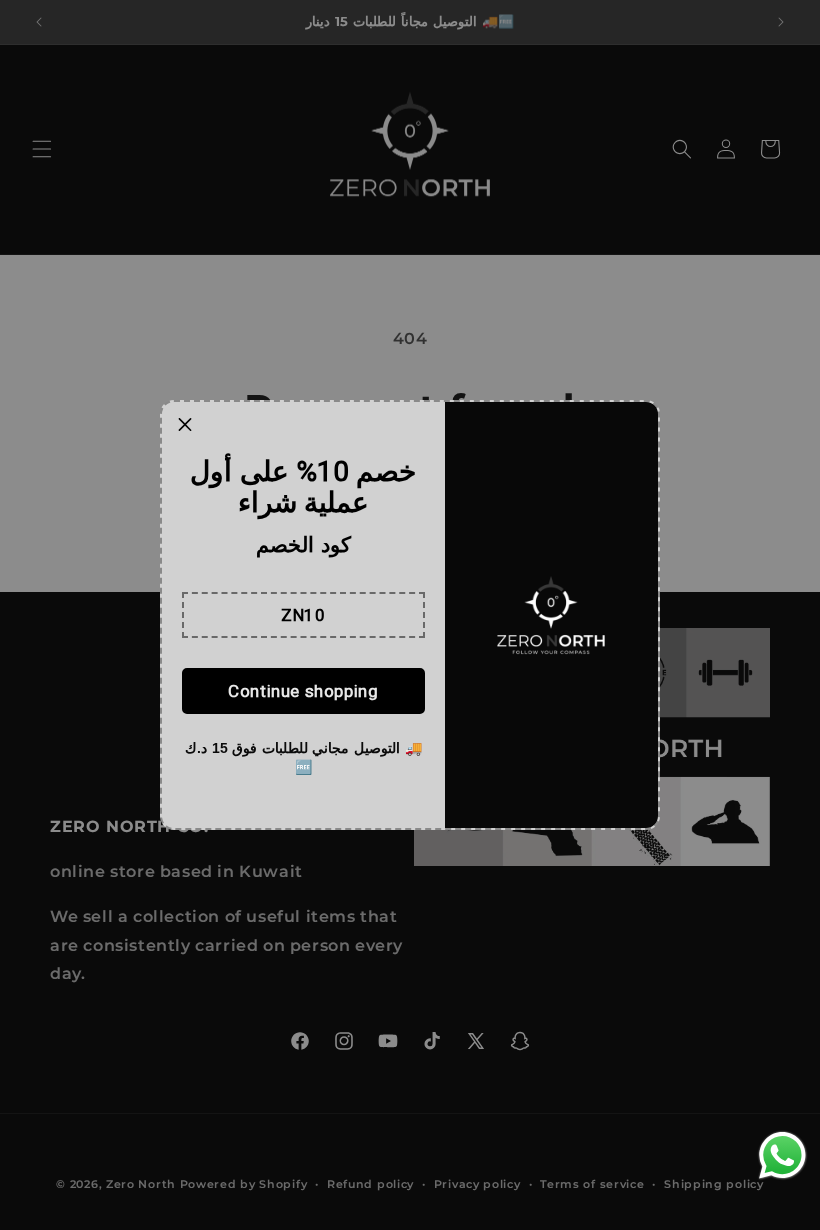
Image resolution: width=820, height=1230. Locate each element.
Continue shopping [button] (303, 691)
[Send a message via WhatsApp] (782, 1155)
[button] (303, 615)
